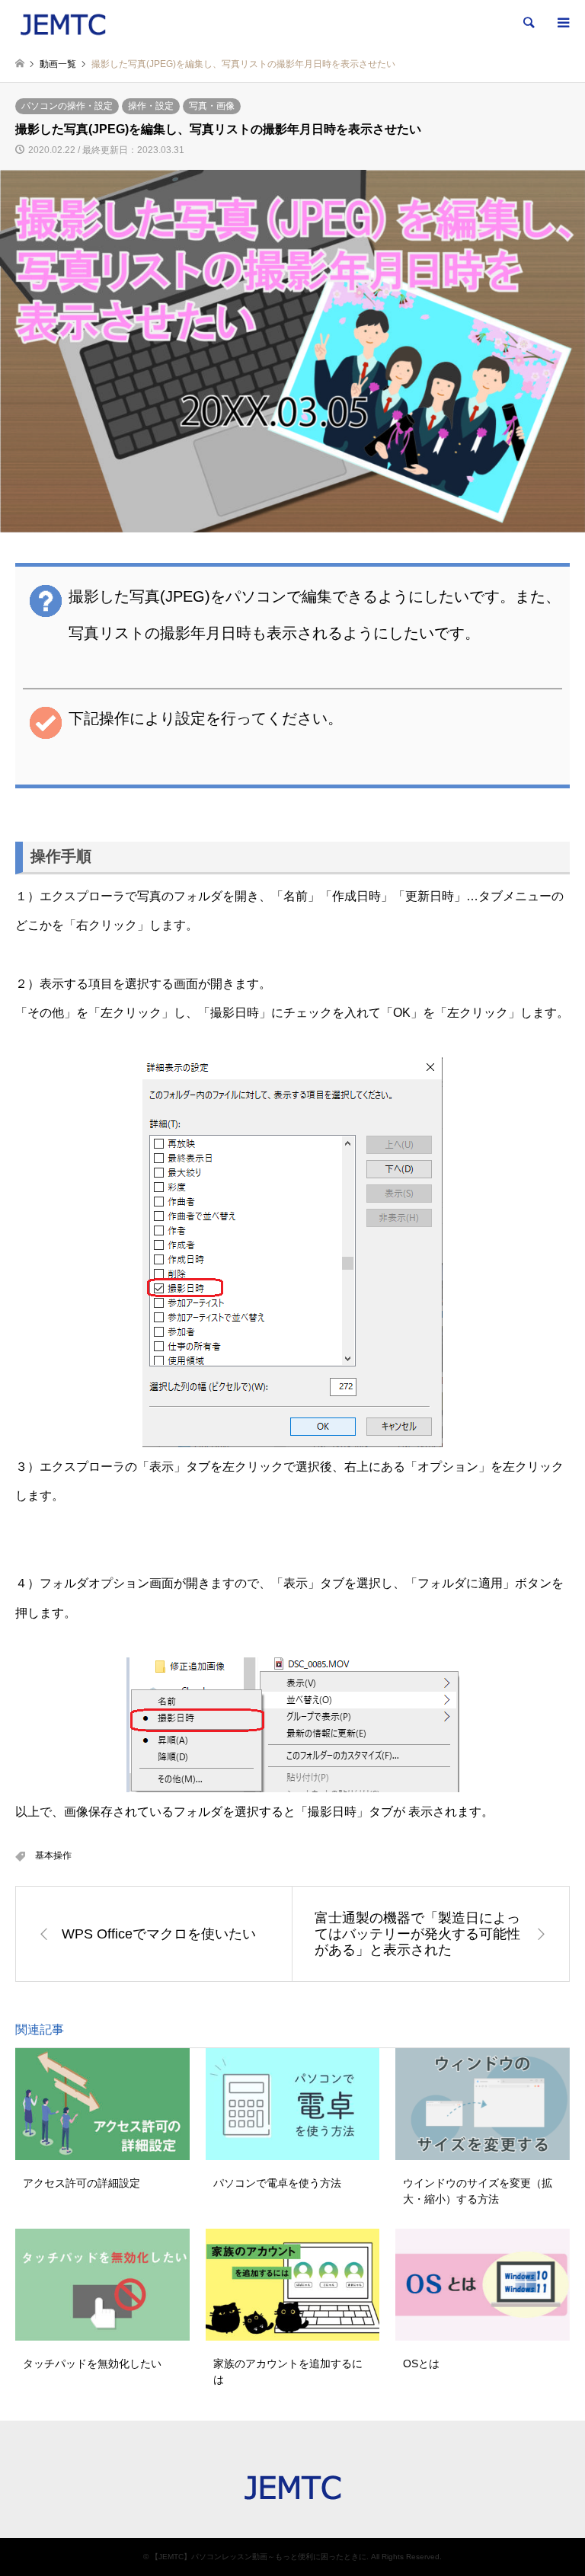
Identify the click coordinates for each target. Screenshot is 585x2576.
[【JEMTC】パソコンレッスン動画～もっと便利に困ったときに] (63, 23)
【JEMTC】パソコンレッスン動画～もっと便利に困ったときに (259, 2557)
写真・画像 (212, 106)
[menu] (562, 23)
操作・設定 (151, 106)
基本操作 (53, 1855)
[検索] (528, 23)
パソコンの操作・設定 (67, 106)
